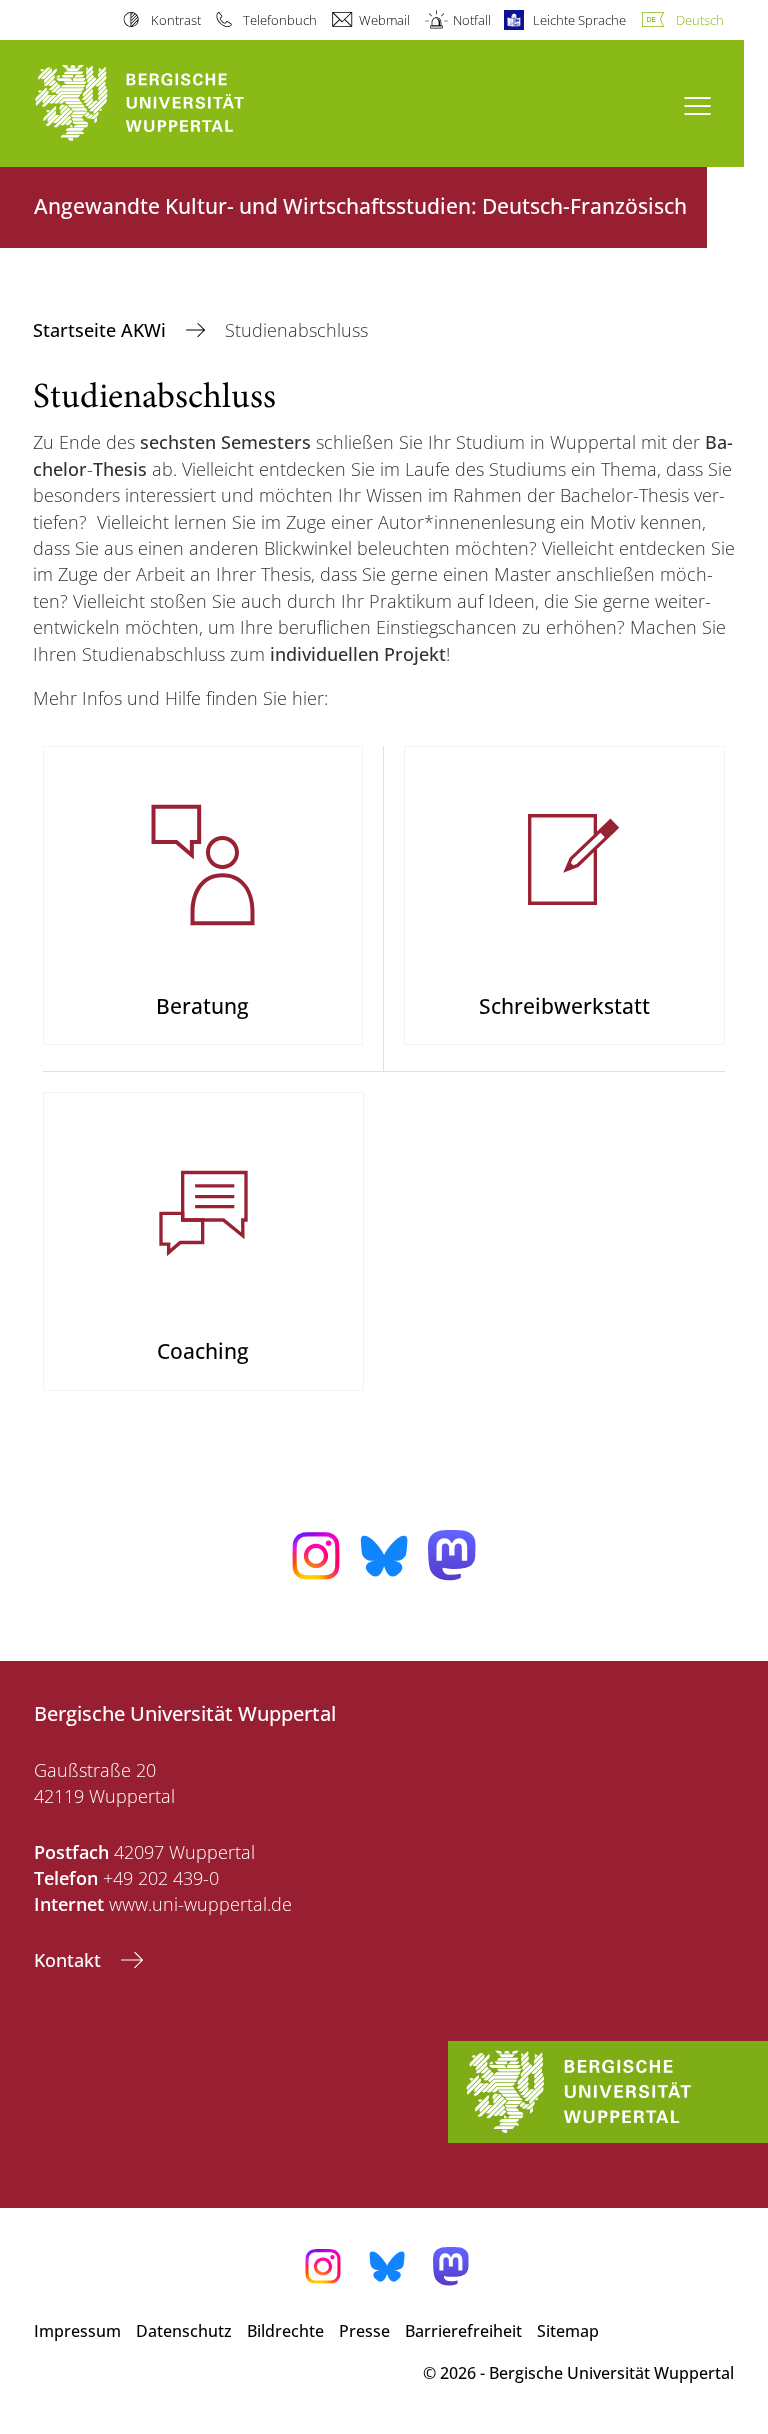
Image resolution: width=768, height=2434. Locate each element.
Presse (364, 2331)
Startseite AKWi (102, 330)
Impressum (77, 2331)
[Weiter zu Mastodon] (452, 1555)
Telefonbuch (280, 20)
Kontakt (70, 1960)
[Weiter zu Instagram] (316, 1556)
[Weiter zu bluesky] (384, 1556)
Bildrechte (285, 2331)
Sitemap (568, 2331)
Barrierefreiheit (463, 2331)
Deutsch (700, 20)
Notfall (471, 20)
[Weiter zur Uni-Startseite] (174, 103)
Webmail (384, 20)
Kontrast (175, 20)
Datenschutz (184, 2331)
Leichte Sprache (579, 20)
